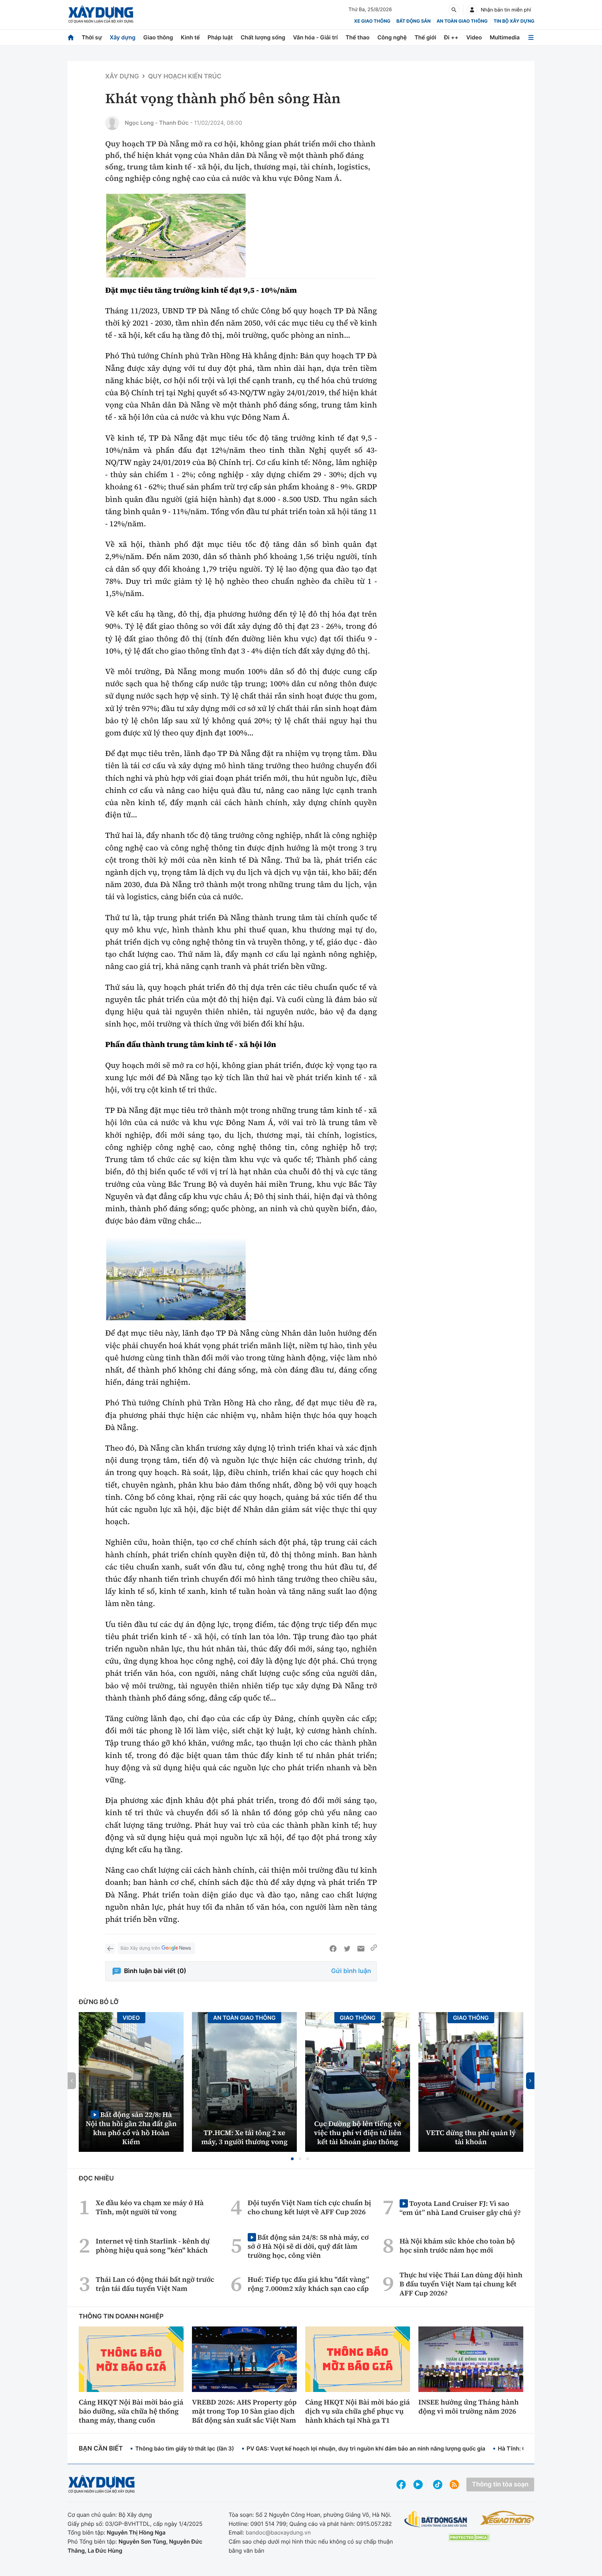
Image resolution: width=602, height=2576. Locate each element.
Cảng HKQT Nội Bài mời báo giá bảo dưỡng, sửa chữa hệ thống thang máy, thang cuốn (131, 2411)
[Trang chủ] (71, 37)
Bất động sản (414, 21)
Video (474, 37)
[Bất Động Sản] (436, 2519)
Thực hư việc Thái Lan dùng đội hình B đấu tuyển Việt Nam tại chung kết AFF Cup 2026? (461, 2284)
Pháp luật (220, 37)
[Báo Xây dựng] (101, 14)
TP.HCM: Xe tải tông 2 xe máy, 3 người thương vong (245, 2137)
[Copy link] (374, 1949)
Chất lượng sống (263, 37)
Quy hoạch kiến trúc (185, 77)
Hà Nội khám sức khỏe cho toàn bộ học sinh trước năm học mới (457, 2246)
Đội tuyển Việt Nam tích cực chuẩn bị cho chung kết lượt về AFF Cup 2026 (309, 2207)
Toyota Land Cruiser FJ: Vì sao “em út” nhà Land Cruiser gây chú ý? (460, 2208)
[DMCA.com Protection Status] (469, 2537)
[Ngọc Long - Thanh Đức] (112, 123)
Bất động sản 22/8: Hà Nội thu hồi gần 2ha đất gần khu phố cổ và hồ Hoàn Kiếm (131, 2128)
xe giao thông (372, 21)
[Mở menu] (531, 37)
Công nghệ (392, 37)
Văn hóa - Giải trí (315, 37)
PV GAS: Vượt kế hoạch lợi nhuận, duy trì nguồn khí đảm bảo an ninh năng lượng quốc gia (366, 2448)
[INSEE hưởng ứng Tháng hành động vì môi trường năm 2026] (471, 2359)
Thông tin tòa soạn (500, 2485)
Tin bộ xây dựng (514, 21)
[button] (292, 2159)
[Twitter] (347, 1949)
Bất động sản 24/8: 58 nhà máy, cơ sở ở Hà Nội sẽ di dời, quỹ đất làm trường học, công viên (308, 2246)
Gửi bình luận (351, 1971)
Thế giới (425, 37)
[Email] (361, 1949)
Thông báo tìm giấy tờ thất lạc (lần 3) (185, 2448)
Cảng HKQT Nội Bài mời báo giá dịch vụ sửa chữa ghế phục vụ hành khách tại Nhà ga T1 (357, 2411)
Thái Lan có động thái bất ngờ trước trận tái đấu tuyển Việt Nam (155, 2284)
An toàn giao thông (462, 21)
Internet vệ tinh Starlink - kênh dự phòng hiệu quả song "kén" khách (153, 2246)
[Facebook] (333, 1949)
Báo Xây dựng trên (140, 1948)
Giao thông (158, 37)
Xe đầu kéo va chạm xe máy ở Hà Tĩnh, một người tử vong (150, 2207)
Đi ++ (451, 37)
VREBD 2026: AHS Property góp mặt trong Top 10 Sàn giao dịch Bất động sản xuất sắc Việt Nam (244, 2411)
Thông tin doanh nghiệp (121, 2317)
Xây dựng (123, 37)
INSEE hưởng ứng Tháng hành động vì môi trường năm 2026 (469, 2407)
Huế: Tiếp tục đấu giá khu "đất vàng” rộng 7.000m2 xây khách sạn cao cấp (308, 2284)
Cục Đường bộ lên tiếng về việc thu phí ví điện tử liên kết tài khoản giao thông (358, 2133)
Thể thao (358, 37)
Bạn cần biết (101, 2449)
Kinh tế (190, 37)
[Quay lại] (110, 1949)
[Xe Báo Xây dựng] (507, 2518)
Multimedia (505, 37)
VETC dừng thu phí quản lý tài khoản (471, 2137)
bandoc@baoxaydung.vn (278, 2532)
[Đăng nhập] (472, 10)
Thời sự (92, 37)
